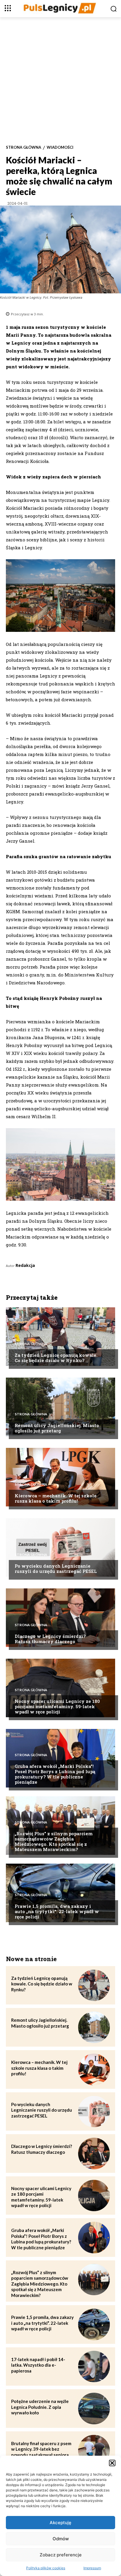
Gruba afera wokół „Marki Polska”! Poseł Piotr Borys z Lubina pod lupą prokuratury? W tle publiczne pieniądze (55, 1774)
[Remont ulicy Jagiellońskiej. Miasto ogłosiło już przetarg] (60, 1407)
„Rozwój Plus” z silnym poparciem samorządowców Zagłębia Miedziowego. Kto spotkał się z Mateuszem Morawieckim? (54, 1841)
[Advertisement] (60, 81)
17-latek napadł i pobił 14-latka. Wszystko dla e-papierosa (38, 2365)
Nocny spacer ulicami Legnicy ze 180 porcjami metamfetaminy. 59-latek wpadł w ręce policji (57, 1706)
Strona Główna (23, 147)
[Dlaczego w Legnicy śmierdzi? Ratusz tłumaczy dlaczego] (60, 1618)
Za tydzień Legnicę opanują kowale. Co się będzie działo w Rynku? (56, 1358)
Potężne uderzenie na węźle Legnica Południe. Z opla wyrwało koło (40, 2407)
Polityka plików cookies (46, 2568)
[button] (112, 2463)
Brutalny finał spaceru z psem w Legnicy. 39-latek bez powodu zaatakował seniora (41, 2449)
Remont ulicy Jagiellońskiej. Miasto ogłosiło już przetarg (57, 1428)
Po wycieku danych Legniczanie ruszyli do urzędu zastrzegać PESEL (56, 1568)
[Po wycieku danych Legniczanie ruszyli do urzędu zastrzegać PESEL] (60, 1547)
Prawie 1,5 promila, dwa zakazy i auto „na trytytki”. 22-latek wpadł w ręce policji (57, 1911)
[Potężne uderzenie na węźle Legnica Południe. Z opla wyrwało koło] (94, 2409)
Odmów (61, 2539)
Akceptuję (60, 2523)
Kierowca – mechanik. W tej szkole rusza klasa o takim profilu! (56, 1498)
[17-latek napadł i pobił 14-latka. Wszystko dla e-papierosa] (94, 2367)
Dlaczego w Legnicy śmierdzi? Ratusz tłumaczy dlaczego (50, 1639)
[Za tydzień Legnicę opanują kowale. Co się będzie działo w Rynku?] (60, 1337)
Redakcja (25, 1265)
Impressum (92, 2568)
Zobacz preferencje (61, 2555)
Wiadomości (60, 147)
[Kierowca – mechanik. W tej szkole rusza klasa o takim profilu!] (60, 1477)
